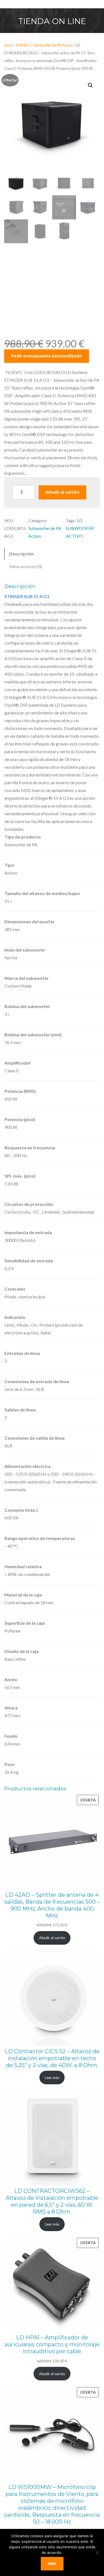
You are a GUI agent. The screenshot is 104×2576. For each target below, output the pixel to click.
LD (80, 520)
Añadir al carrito (62, 492)
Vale (52, 2564)
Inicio (8, 45)
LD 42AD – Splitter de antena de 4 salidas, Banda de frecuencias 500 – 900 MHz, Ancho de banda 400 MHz (52, 1905)
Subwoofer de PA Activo (53, 45)
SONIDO (23, 45)
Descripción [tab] (21, 554)
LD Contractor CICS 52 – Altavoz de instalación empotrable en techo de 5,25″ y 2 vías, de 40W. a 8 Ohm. (52, 2058)
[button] (90, 85)
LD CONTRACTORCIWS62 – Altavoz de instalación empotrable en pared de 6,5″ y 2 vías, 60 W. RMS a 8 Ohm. (52, 2201)
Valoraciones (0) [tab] (26, 566)
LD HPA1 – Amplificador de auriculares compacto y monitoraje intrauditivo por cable (52, 2344)
